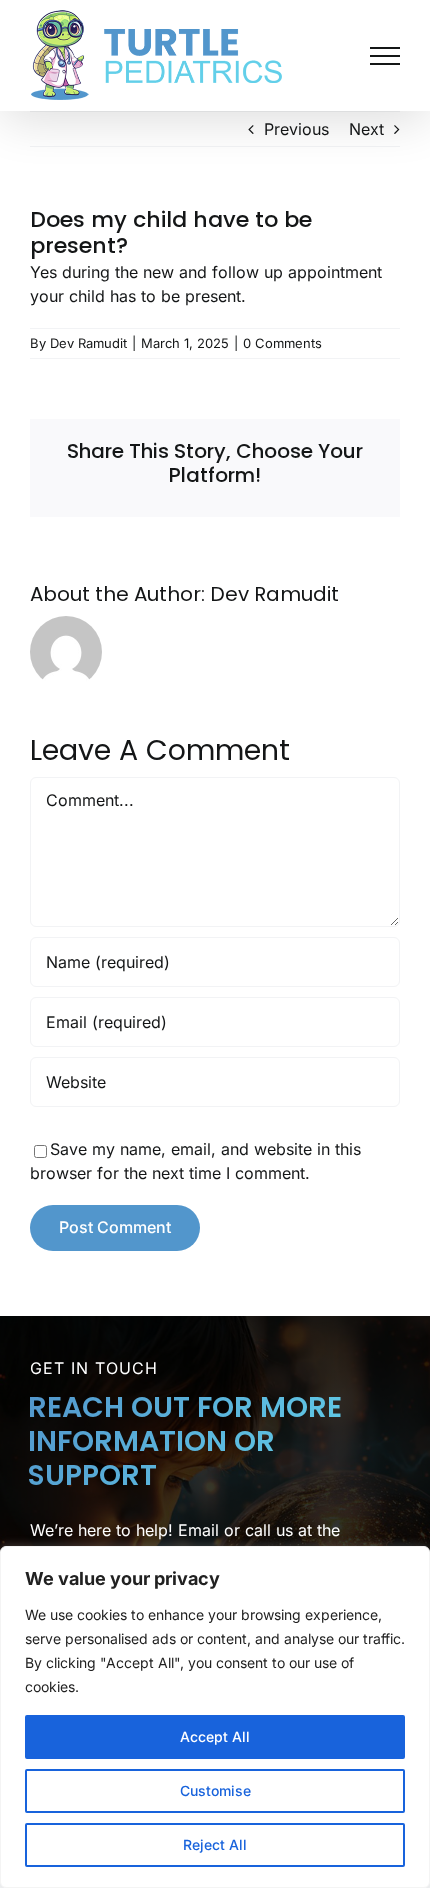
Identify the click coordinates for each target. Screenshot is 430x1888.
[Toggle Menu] (385, 56)
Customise (215, 1790)
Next (366, 129)
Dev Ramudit (88, 343)
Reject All (215, 1844)
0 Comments (282, 343)
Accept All (215, 1736)
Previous (296, 129)
